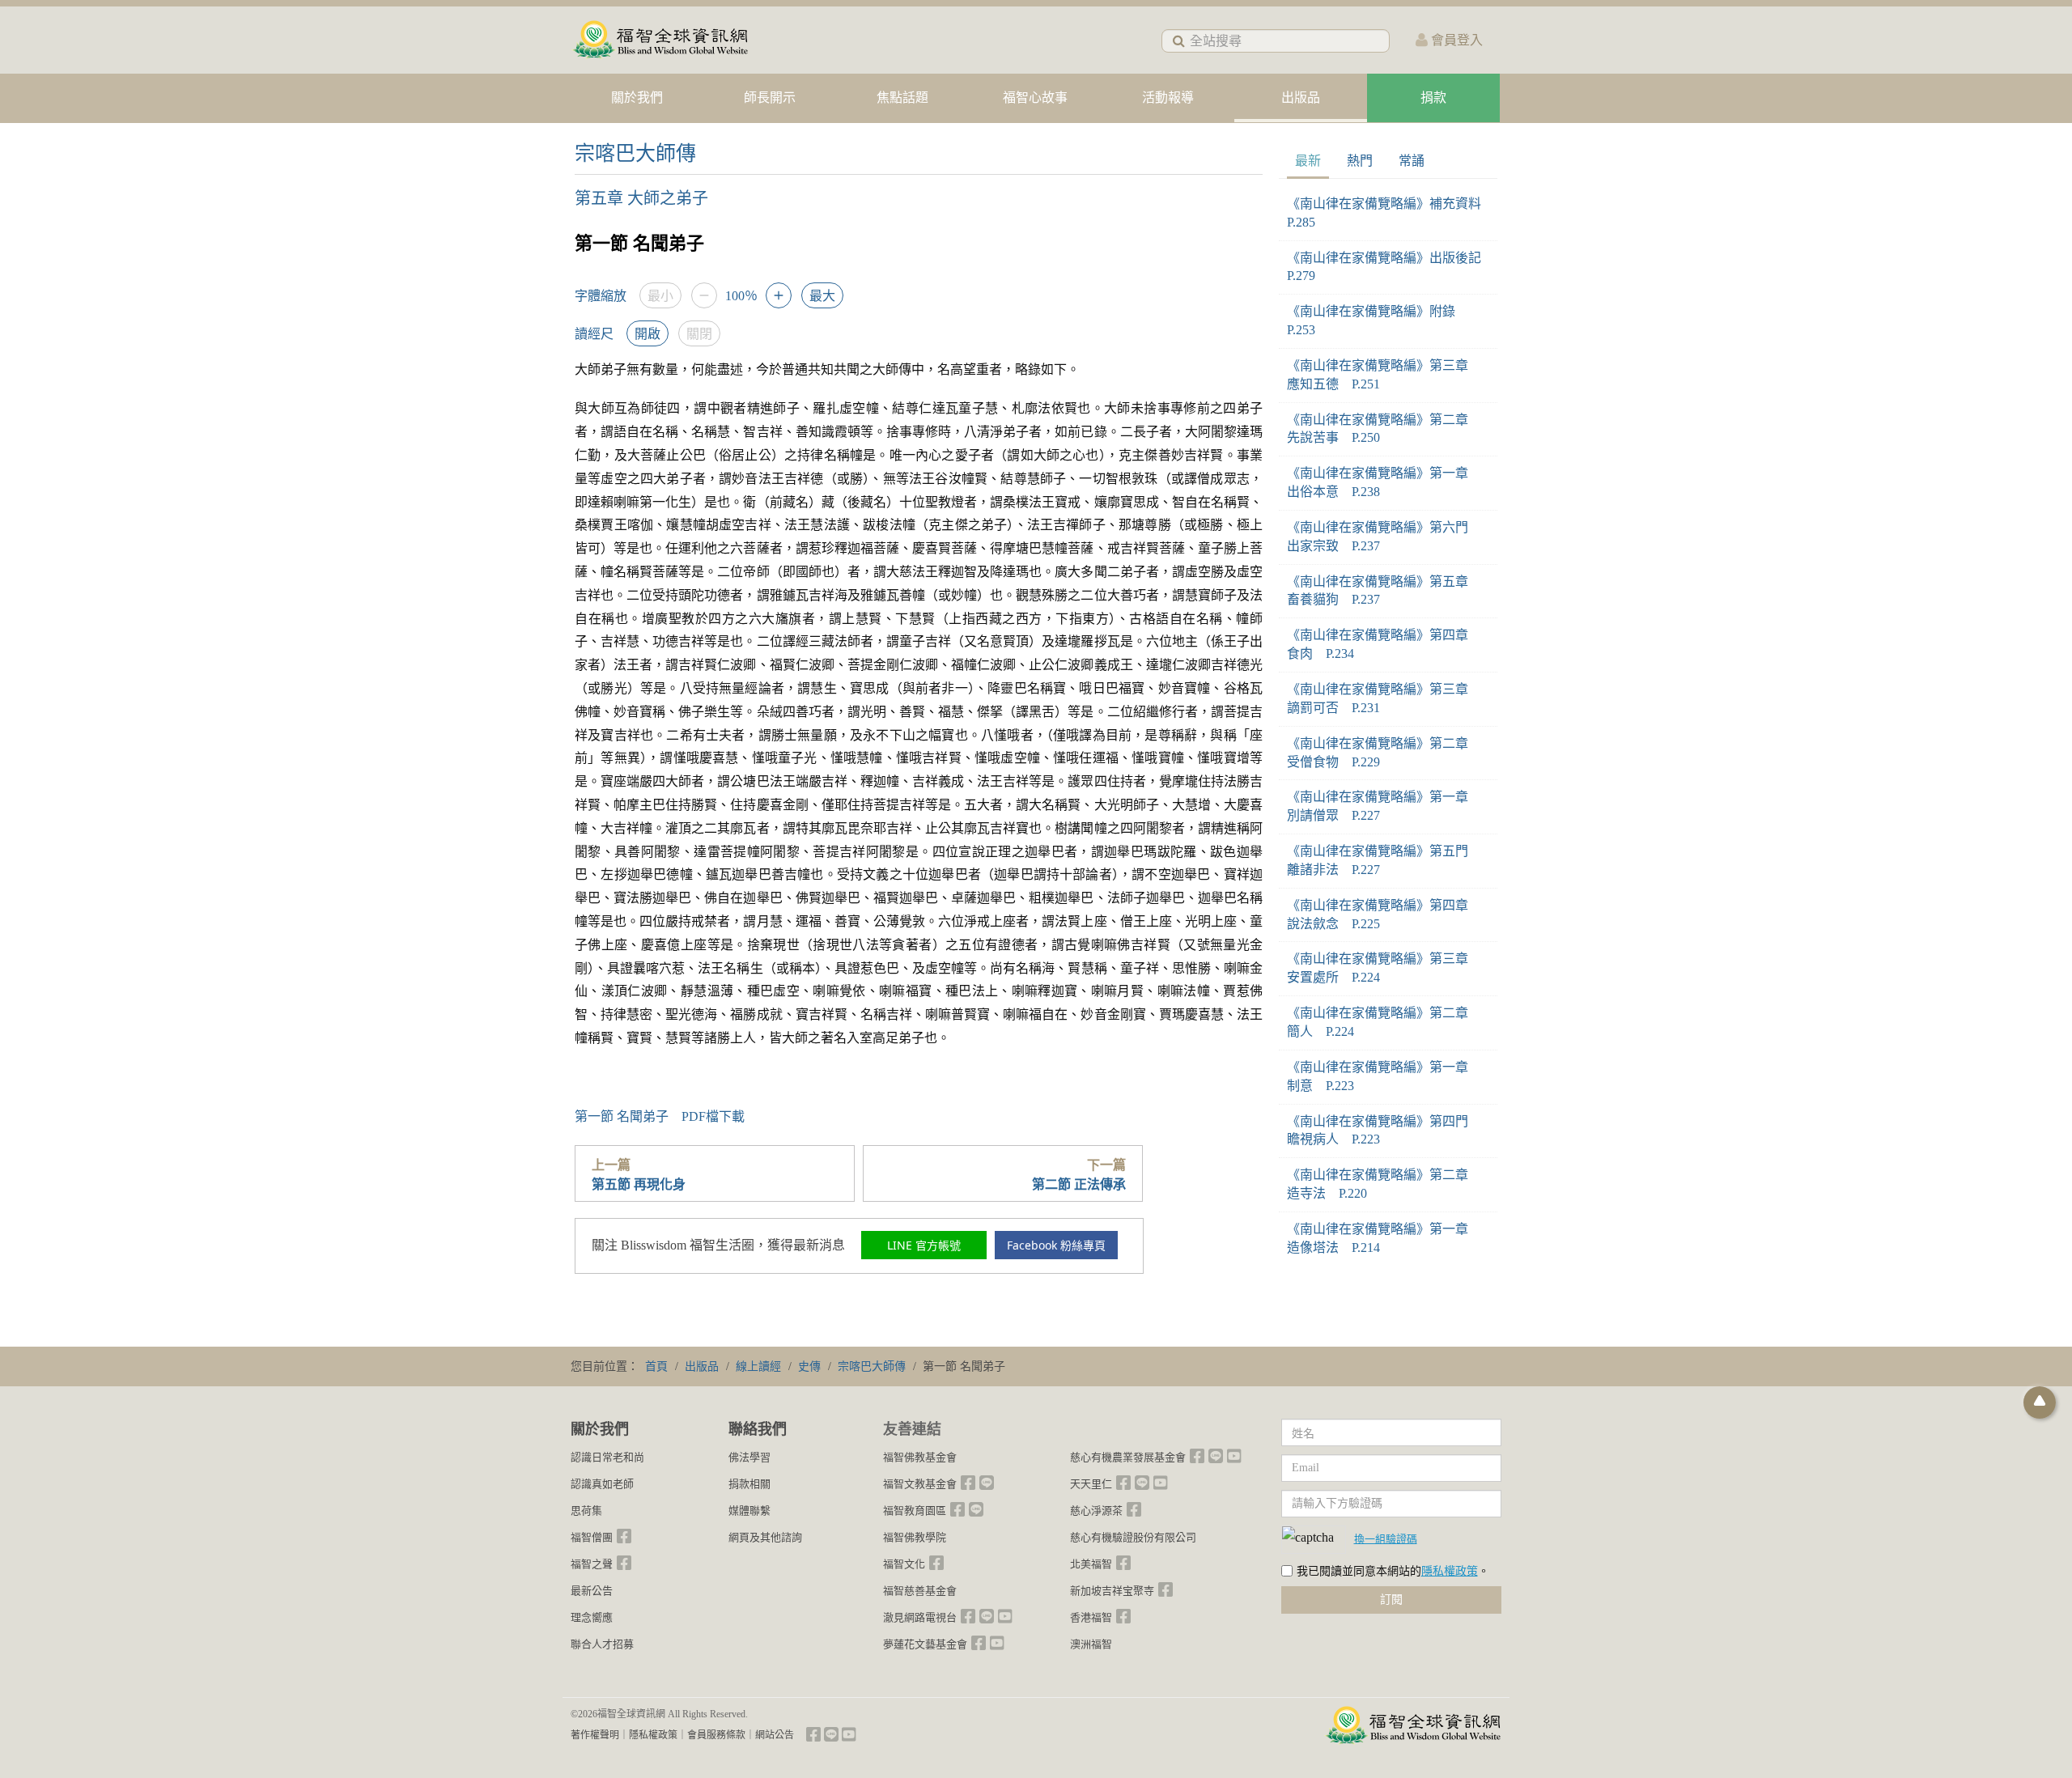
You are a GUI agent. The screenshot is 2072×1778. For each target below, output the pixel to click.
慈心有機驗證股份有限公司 (1133, 1537)
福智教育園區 (915, 1511)
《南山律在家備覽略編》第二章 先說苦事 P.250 (1384, 429)
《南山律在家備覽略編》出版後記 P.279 (1388, 267)
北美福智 (1091, 1564)
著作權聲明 (595, 1735)
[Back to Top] (2040, 1402)
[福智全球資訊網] (660, 40)
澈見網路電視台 (920, 1617)
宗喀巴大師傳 (635, 153)
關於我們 (637, 98)
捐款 (1433, 98)
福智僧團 (592, 1537)
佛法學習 (749, 1457)
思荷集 (586, 1511)
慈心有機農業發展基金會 (1128, 1457)
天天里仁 (1091, 1484)
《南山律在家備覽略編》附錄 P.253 (1378, 320)
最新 (1308, 161)
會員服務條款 (716, 1735)
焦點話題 (902, 98)
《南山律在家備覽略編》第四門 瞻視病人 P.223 (1384, 1131)
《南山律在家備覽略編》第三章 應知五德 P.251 (1384, 375)
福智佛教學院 (915, 1537)
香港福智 (1091, 1617)
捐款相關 (749, 1484)
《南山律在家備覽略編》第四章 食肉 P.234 (1384, 644)
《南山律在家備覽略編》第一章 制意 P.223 (1384, 1076)
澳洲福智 (1091, 1644)
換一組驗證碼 (1386, 1538)
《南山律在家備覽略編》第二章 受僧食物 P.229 (1384, 753)
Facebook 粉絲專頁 (1056, 1245)
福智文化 (904, 1564)
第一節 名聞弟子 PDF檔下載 (660, 1116)
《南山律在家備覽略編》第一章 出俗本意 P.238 (1384, 482)
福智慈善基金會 (920, 1591)
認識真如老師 (602, 1484)
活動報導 (1168, 98)
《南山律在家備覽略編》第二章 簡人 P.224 (1384, 1022)
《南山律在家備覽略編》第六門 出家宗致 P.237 (1384, 537)
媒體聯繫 (749, 1511)
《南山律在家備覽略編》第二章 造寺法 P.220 (1384, 1184)
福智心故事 (1035, 98)
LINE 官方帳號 (924, 1245)
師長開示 (770, 98)
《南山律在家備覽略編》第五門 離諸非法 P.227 (1384, 860)
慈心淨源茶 (1096, 1511)
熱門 (1360, 161)
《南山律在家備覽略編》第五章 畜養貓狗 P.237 (1384, 591)
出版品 (1301, 98)
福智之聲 (592, 1564)
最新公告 (592, 1591)
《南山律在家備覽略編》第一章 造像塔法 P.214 (1384, 1238)
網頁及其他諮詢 (765, 1537)
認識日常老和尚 (607, 1457)
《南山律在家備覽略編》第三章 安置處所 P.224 (1384, 968)
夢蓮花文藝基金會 (925, 1644)
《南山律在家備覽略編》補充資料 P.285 (1388, 213)
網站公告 (775, 1735)
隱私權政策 (1450, 1571)
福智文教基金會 (920, 1484)
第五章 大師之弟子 (641, 198)
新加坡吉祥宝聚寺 (1112, 1591)
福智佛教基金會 (920, 1457)
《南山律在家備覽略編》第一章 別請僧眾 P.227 (1384, 806)
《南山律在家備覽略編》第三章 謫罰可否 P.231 (1384, 698)
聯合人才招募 (602, 1644)
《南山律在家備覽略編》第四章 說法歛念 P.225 (1384, 914)
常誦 (1412, 161)
